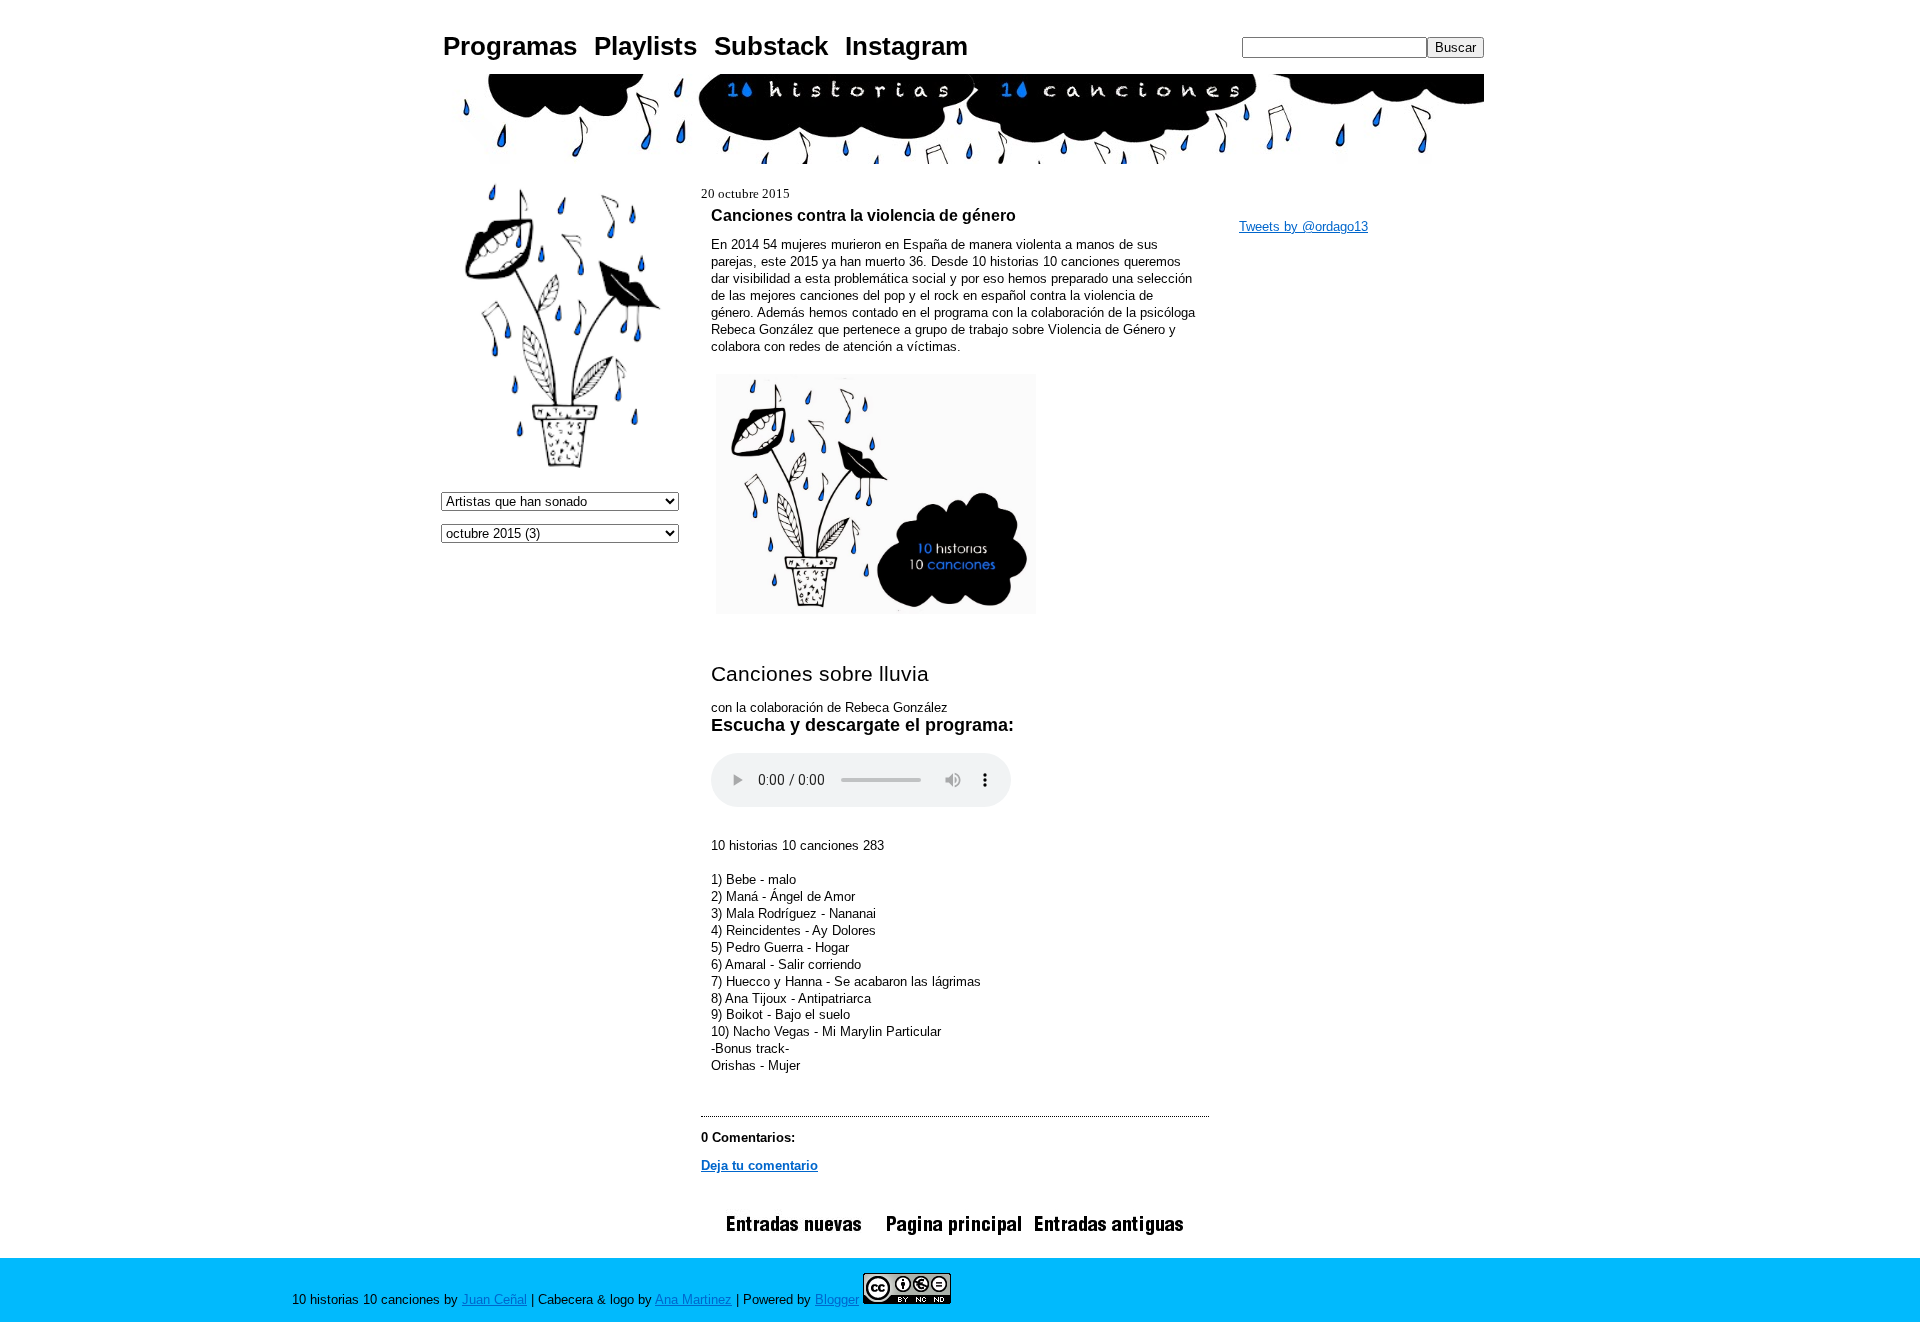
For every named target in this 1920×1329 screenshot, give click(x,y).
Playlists (645, 46)
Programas (510, 46)
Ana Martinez (693, 1299)
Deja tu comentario (759, 1165)
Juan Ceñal (494, 1299)
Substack (771, 46)
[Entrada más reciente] (801, 1234)
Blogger (837, 1299)
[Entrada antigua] (1109, 1234)
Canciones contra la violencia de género (863, 215)
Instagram (906, 46)
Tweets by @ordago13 (1303, 226)
